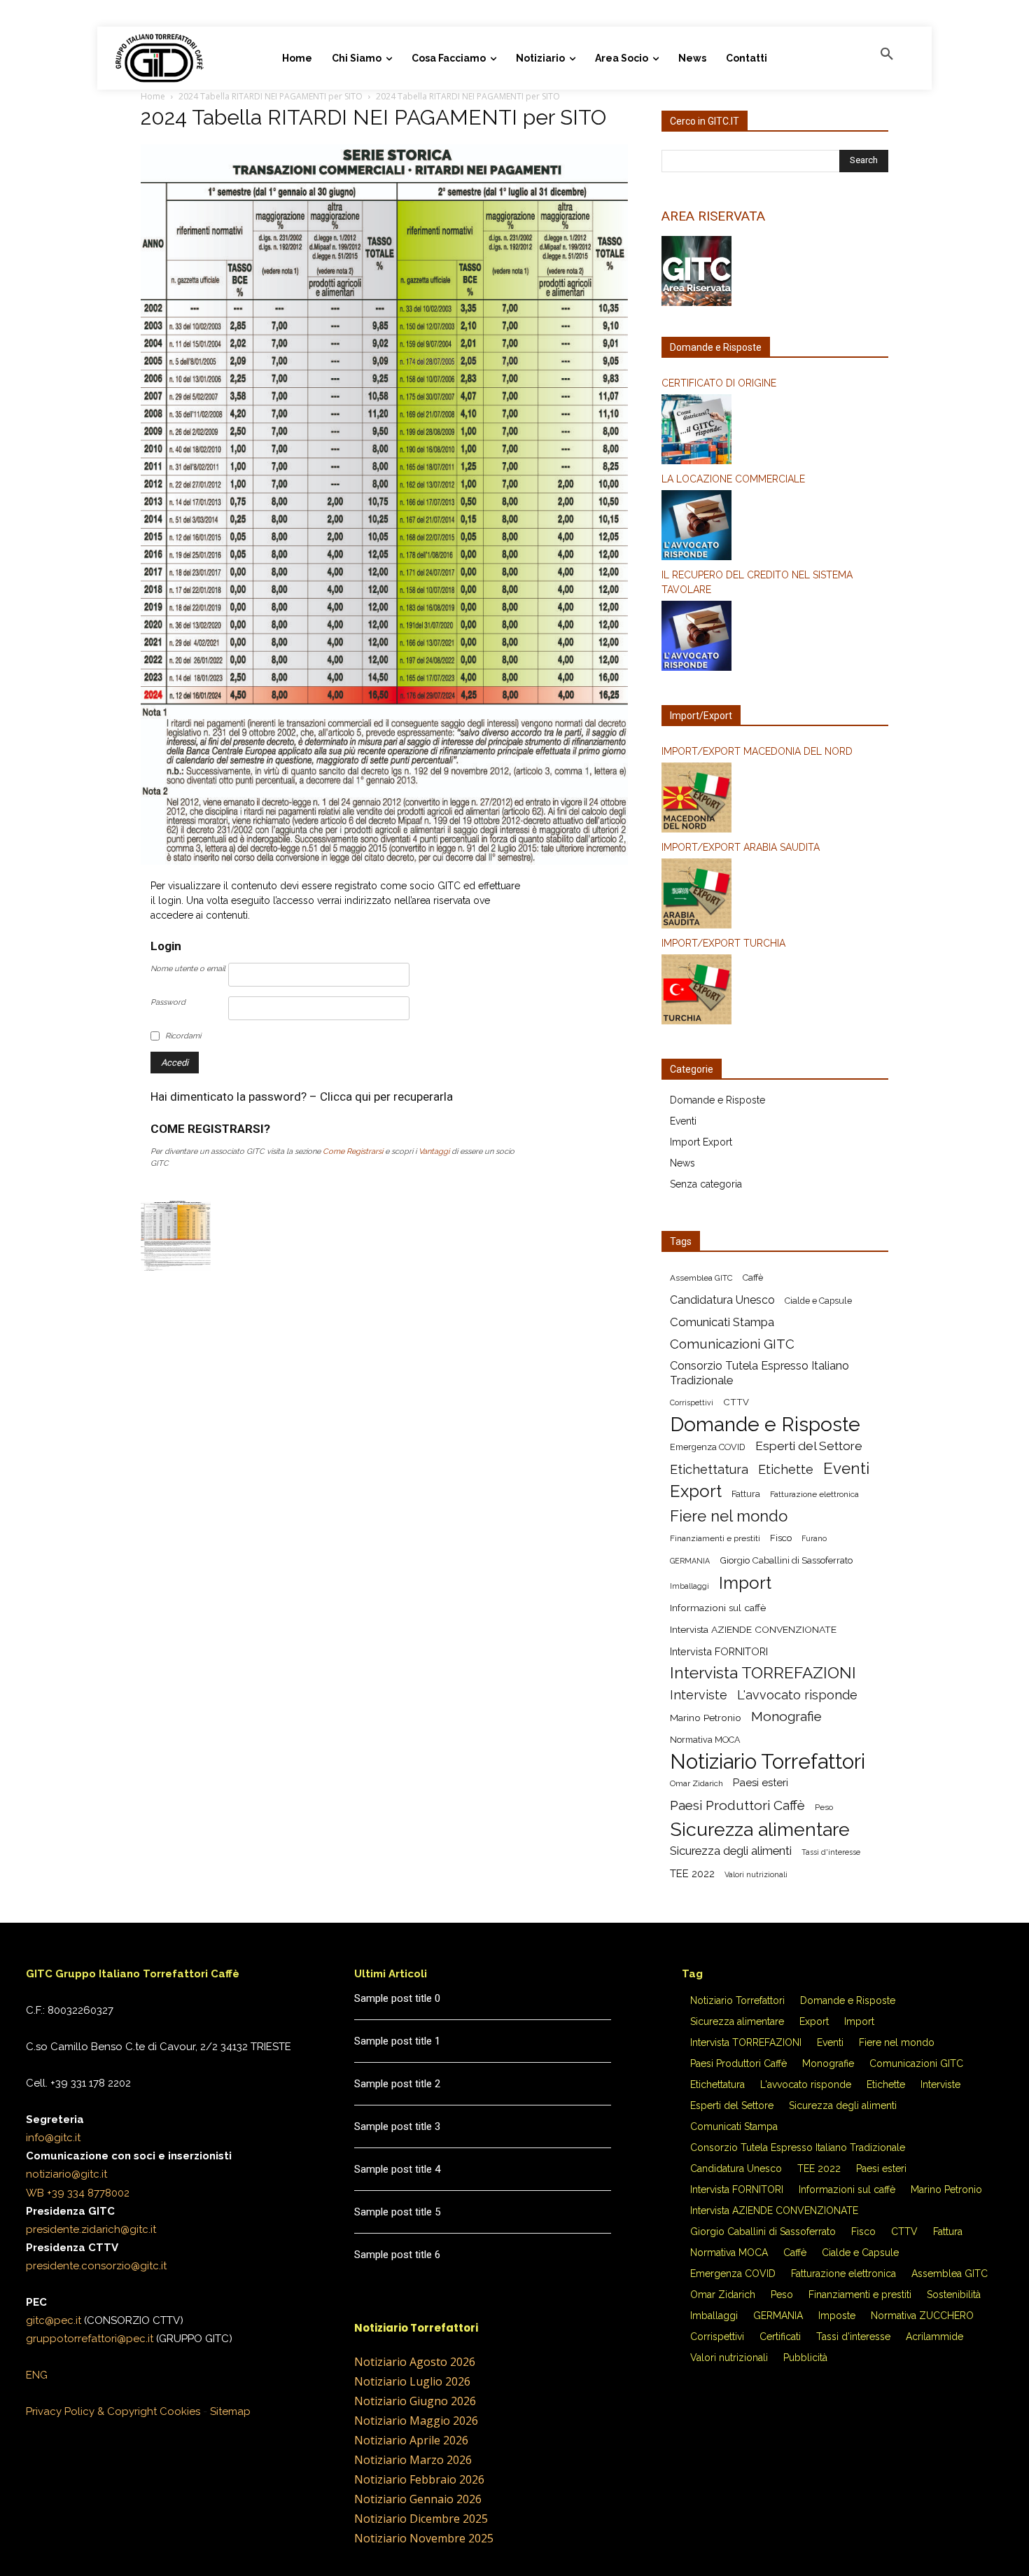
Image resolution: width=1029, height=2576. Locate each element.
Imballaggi (689, 1586)
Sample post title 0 (397, 1998)
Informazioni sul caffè (718, 1608)
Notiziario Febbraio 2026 (419, 2479)
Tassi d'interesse (831, 1852)
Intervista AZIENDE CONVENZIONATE (753, 1629)
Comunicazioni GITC (732, 1344)
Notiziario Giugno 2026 (415, 2401)
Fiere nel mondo (729, 1516)
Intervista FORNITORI (719, 1651)
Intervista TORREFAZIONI (763, 1673)
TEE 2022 (692, 1874)
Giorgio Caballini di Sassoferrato (786, 1560)
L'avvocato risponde (797, 1695)
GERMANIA (690, 1561)
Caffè (753, 1277)
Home (153, 96)
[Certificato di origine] (775, 431)
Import (745, 1583)
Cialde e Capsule (818, 1301)
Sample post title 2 (397, 2084)
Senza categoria (706, 1184)
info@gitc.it (53, 2138)
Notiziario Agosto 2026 (415, 2362)
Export (696, 1491)
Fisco (781, 1538)
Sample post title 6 (397, 2255)
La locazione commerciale (733, 479)
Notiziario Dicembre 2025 (421, 2519)
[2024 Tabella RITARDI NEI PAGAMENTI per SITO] (384, 861)
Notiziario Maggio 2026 (416, 2421)
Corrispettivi (692, 1402)
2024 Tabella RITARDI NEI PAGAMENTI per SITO (271, 96)
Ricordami (183, 1036)
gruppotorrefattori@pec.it (90, 2339)
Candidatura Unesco (722, 1300)
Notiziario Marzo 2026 (413, 2460)
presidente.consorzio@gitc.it (96, 2266)
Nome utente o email (188, 969)
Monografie (786, 1717)
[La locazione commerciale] (775, 527)
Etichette (786, 1469)
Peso (824, 1807)
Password (168, 1002)
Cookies (180, 2411)
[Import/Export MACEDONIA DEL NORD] (775, 800)
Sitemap (230, 2411)
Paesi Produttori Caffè (737, 1805)
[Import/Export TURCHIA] (775, 991)
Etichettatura (709, 1469)
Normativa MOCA (705, 1740)
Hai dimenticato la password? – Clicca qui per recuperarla (302, 1096)
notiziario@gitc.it (66, 2174)
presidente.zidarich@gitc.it (91, 2229)
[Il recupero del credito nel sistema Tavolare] (775, 638)
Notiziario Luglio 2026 (412, 2381)
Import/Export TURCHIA (723, 943)
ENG (37, 2375)
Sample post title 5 (397, 2212)
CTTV (736, 1402)
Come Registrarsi (353, 1151)
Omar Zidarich (696, 1783)
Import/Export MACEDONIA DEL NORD (757, 751)
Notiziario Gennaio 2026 (418, 2499)
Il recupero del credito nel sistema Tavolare (757, 582)
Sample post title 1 (397, 2041)
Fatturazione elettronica (814, 1494)
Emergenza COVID (708, 1447)
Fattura (746, 1494)
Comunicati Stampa (722, 1322)
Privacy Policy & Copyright (91, 2411)
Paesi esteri (761, 1783)
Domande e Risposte (717, 1100)
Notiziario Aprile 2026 (411, 2440)
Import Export (701, 1142)
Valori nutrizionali (756, 1874)
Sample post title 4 (397, 2169)
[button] (887, 55)
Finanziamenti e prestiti (715, 1538)
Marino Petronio (706, 1718)
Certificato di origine (719, 383)
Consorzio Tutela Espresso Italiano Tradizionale (759, 1373)
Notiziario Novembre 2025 (424, 2538)
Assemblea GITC (701, 1278)
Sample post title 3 (397, 2126)
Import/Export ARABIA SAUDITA (741, 847)
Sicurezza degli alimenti (731, 1851)
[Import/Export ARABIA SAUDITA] (775, 896)
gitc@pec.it (54, 2320)
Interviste (699, 1695)
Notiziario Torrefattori (768, 1761)
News (682, 1163)
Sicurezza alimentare (760, 1829)
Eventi (683, 1121)
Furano (814, 1538)
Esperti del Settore (809, 1446)
